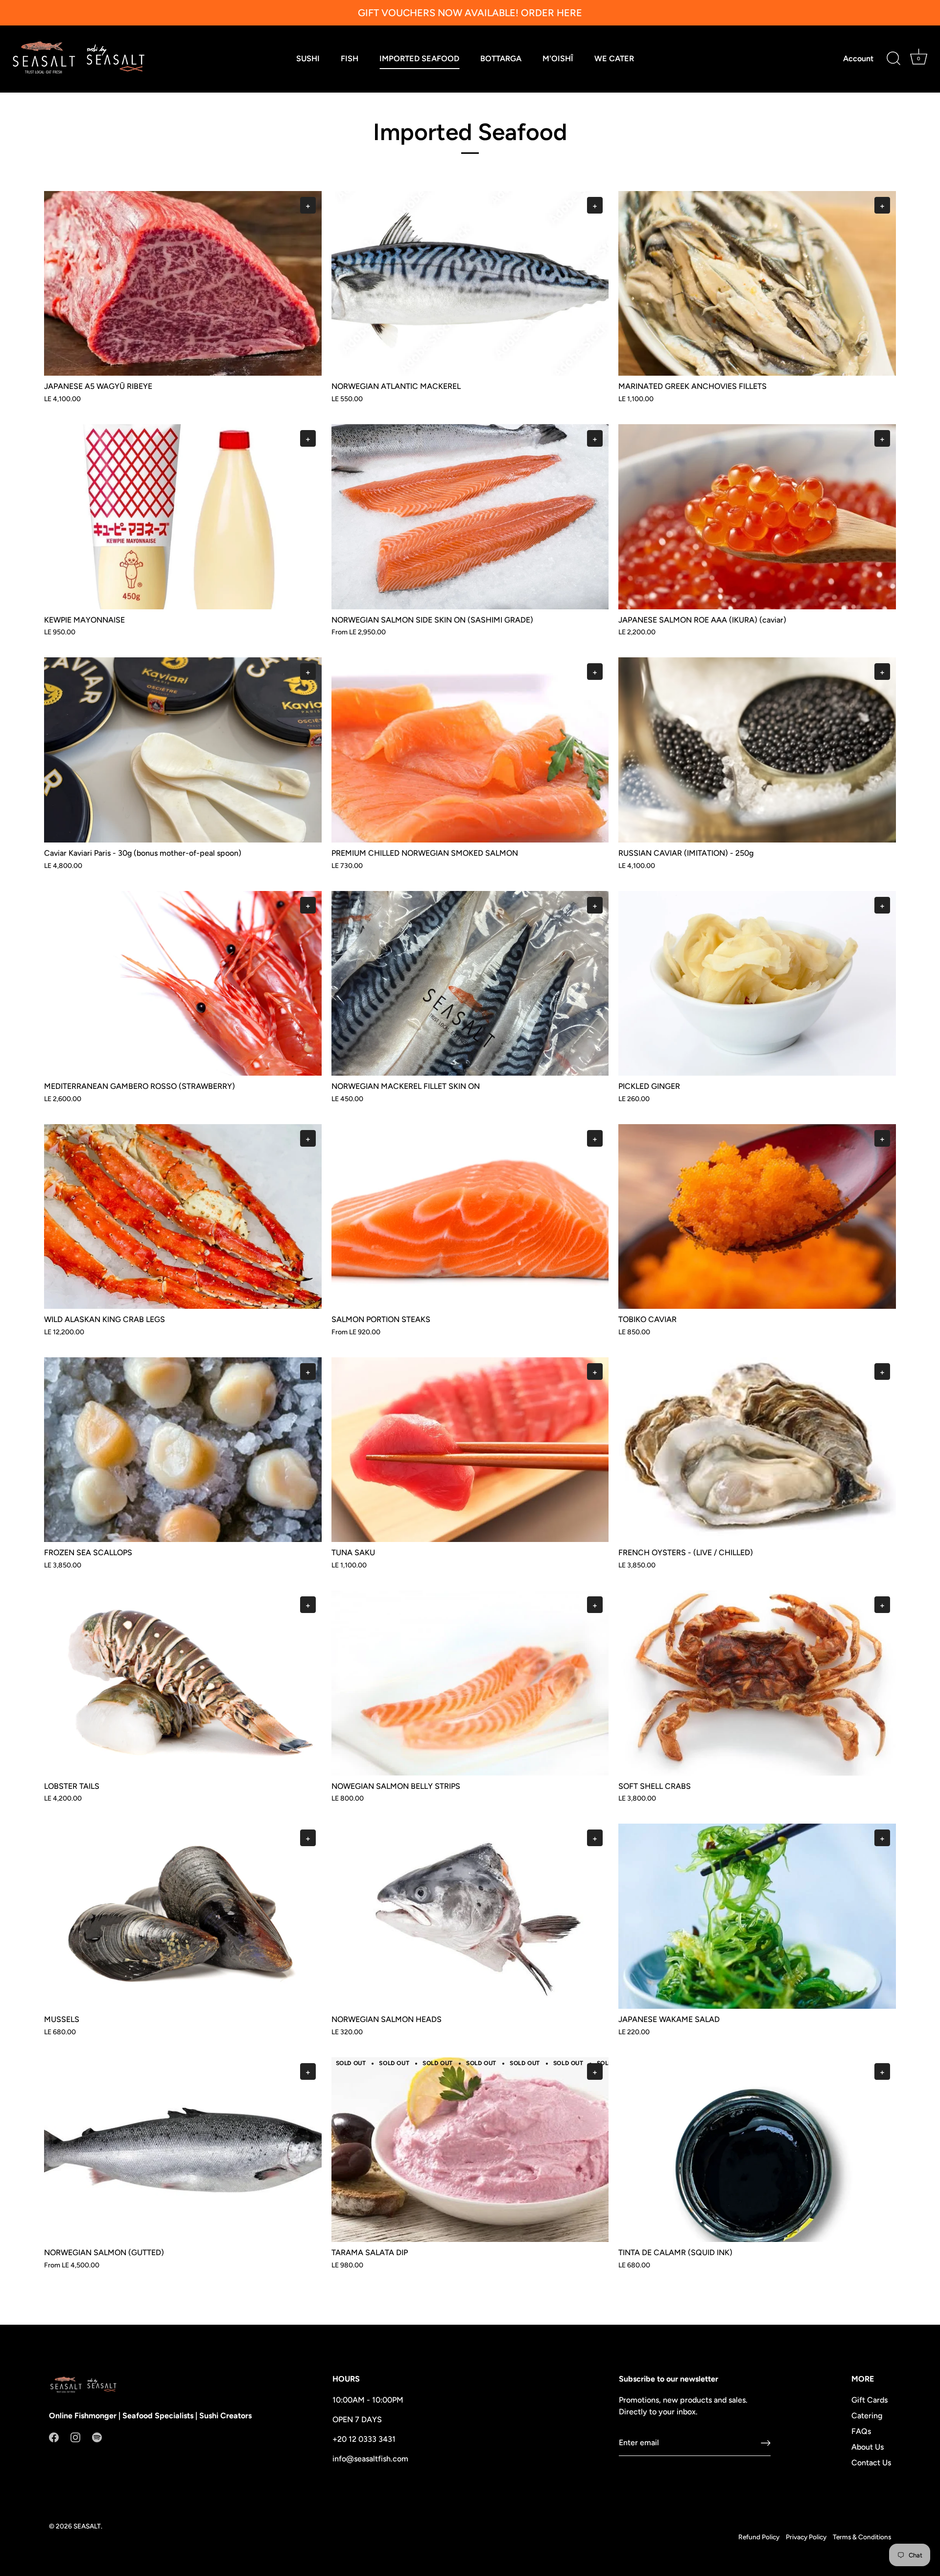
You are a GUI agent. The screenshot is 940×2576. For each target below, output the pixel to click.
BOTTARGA (501, 59)
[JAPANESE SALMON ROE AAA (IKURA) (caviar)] (757, 517)
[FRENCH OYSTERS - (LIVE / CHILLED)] (757, 1450)
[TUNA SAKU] (470, 1450)
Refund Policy (759, 2537)
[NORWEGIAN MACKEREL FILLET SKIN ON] (470, 983)
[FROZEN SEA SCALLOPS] (183, 1450)
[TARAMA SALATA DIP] (470, 2150)
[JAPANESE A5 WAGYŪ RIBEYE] (183, 283)
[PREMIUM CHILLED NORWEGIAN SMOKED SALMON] (470, 750)
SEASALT (87, 2526)
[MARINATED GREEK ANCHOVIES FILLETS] (757, 283)
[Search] (893, 59)
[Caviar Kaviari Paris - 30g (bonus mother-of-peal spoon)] (183, 750)
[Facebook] (54, 2437)
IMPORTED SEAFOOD (419, 59)
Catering (867, 2416)
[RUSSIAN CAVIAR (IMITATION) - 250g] (757, 750)
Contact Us (871, 2463)
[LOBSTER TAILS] (183, 1683)
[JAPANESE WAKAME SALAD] (757, 1916)
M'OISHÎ (558, 59)
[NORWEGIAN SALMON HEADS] (470, 1916)
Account (858, 59)
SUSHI (308, 59)
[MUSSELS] (183, 1916)
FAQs (861, 2431)
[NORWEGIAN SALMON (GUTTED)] (183, 2150)
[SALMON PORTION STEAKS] (470, 1216)
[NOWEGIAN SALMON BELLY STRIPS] (470, 1683)
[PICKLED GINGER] (757, 983)
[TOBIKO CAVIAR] (757, 1216)
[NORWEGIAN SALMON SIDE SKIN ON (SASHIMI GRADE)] (470, 517)
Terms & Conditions (862, 2537)
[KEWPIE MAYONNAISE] (183, 517)
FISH (350, 59)
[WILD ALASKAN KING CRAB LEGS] (183, 1216)
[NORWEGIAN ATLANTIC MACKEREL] (470, 283)
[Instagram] (75, 2437)
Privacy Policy (806, 2537)
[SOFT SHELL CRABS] (757, 1683)
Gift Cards (869, 2400)
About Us (868, 2447)
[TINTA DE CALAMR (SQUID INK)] (757, 2150)
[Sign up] (766, 2443)
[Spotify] (97, 2437)
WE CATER (614, 59)
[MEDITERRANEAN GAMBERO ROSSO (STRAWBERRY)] (183, 983)
